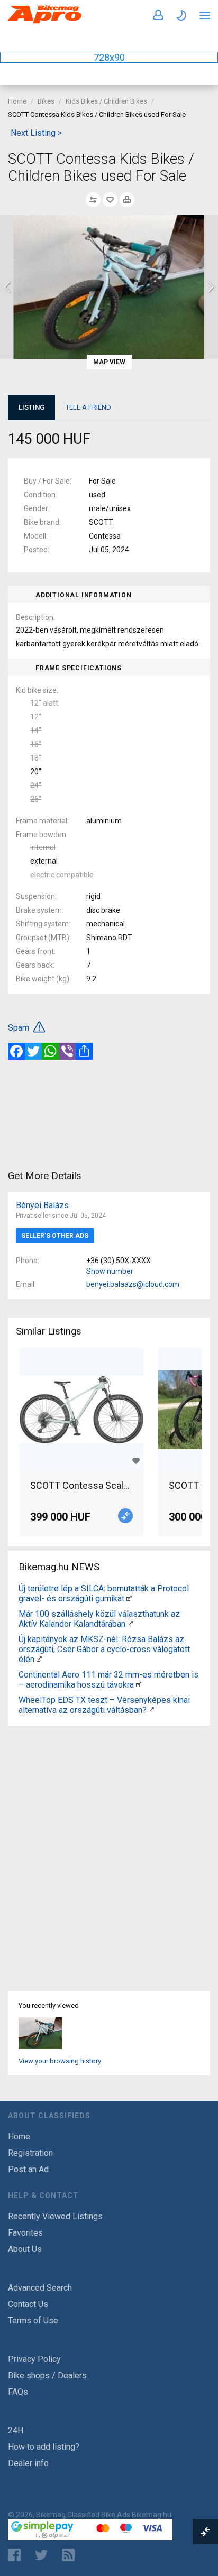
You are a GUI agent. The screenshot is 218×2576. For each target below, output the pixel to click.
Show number (110, 1271)
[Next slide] (210, 287)
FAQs (18, 2392)
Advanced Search (40, 2288)
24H (16, 2430)
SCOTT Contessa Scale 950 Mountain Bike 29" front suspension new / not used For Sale (81, 1485)
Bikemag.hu (152, 2515)
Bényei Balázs (42, 1205)
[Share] (84, 1051)
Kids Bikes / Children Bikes (106, 101)
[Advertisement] (109, 1114)
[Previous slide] (8, 287)
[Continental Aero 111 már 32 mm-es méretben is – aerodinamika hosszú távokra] (139, 1685)
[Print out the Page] (127, 200)
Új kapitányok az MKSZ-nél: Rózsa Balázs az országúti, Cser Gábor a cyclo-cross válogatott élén (104, 1649)
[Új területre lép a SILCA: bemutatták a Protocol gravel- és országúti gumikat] (129, 1599)
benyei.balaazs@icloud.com (133, 1284)
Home (17, 101)
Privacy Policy (34, 2359)
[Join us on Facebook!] (14, 2555)
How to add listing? (44, 2447)
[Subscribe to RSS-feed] (71, 2555)
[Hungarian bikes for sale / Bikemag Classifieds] (45, 21)
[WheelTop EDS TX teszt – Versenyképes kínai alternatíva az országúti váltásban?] (151, 1710)
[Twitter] (33, 1051)
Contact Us (28, 2304)
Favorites (25, 2233)
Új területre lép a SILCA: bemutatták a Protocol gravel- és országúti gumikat (104, 1593)
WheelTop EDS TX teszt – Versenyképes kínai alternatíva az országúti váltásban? (104, 1705)
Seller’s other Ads (55, 1236)
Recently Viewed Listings (55, 2216)
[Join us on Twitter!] (41, 2555)
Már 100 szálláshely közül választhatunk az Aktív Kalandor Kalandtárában (99, 1619)
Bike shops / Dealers (47, 2375)
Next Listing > (36, 133)
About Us (25, 2249)
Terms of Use (33, 2320)
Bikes (46, 101)
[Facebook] (16, 1051)
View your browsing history (60, 2061)
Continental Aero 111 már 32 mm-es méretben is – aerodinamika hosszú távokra (108, 1680)
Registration (30, 2153)
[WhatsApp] (50, 1051)
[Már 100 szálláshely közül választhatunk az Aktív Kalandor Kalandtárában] (130, 1624)
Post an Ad (28, 2169)
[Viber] (67, 1051)
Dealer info (28, 2463)
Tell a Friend (88, 407)
